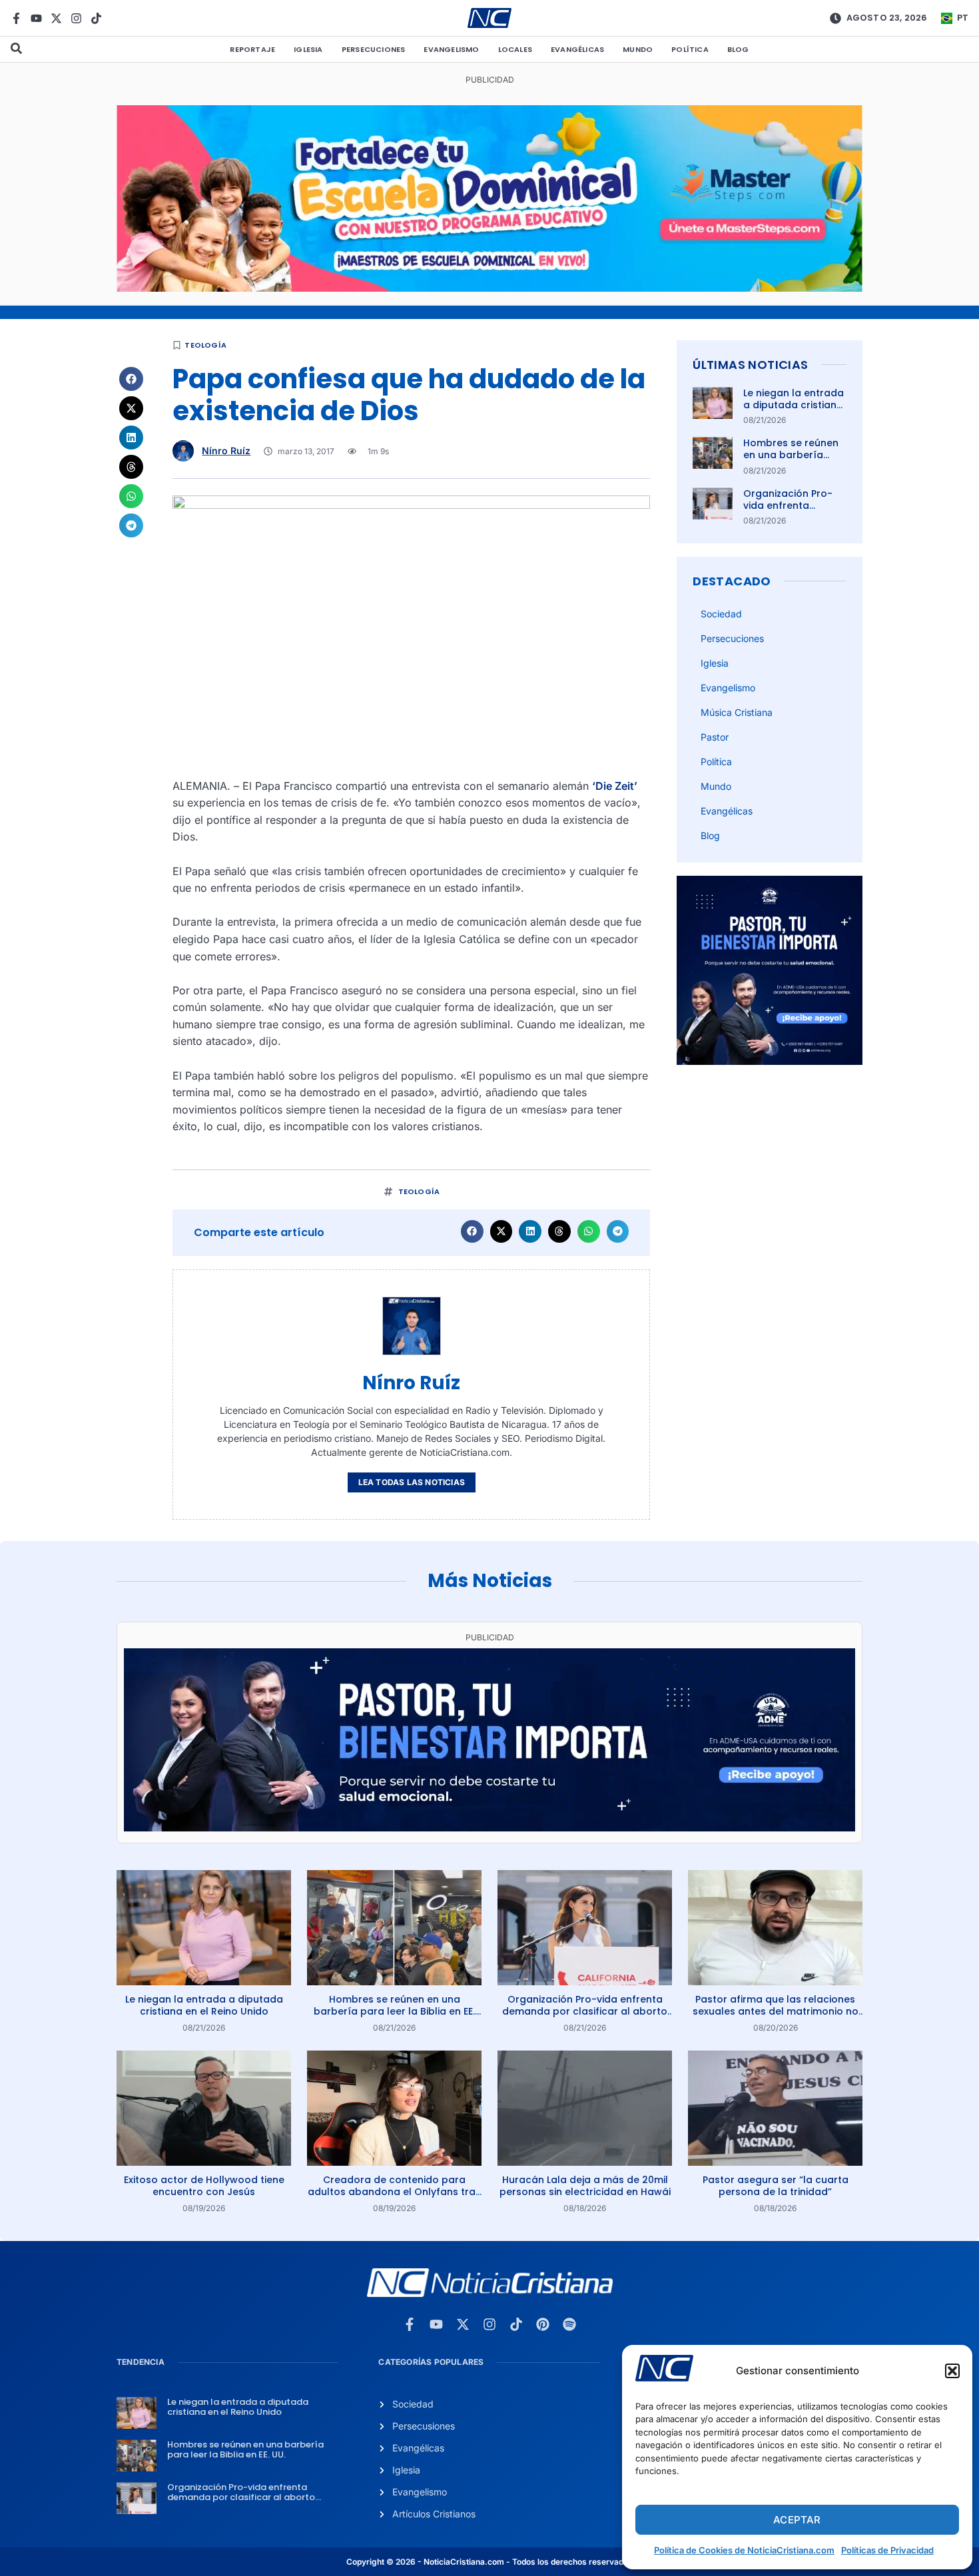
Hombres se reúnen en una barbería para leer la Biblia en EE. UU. (794, 461)
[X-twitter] (56, 18)
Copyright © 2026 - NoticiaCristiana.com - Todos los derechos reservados (489, 2562)
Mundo (638, 49)
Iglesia (308, 49)
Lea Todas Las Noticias (412, 1482)
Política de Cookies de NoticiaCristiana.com (744, 2550)
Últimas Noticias (750, 365)
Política (690, 49)
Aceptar (797, 2520)
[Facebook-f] (16, 18)
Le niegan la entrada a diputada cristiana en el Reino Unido (794, 405)
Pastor (715, 737)
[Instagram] (76, 18)
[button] (952, 2371)
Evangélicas (577, 49)
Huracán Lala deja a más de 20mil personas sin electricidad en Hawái (585, 2186)
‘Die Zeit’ (615, 786)
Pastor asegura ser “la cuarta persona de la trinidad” (776, 2186)
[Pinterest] (543, 2324)
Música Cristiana (737, 712)
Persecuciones (374, 49)
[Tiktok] (96, 18)
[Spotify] (569, 2324)
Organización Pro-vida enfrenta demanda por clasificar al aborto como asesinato (585, 2011)
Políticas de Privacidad (887, 2550)
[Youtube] (36, 18)
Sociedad (721, 614)
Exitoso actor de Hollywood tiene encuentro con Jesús (204, 2186)
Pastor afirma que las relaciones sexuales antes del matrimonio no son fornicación (776, 2011)
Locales (515, 49)
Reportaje (252, 49)
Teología (205, 345)
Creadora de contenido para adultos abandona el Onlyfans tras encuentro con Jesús (394, 2192)
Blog (738, 49)
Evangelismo (451, 49)
